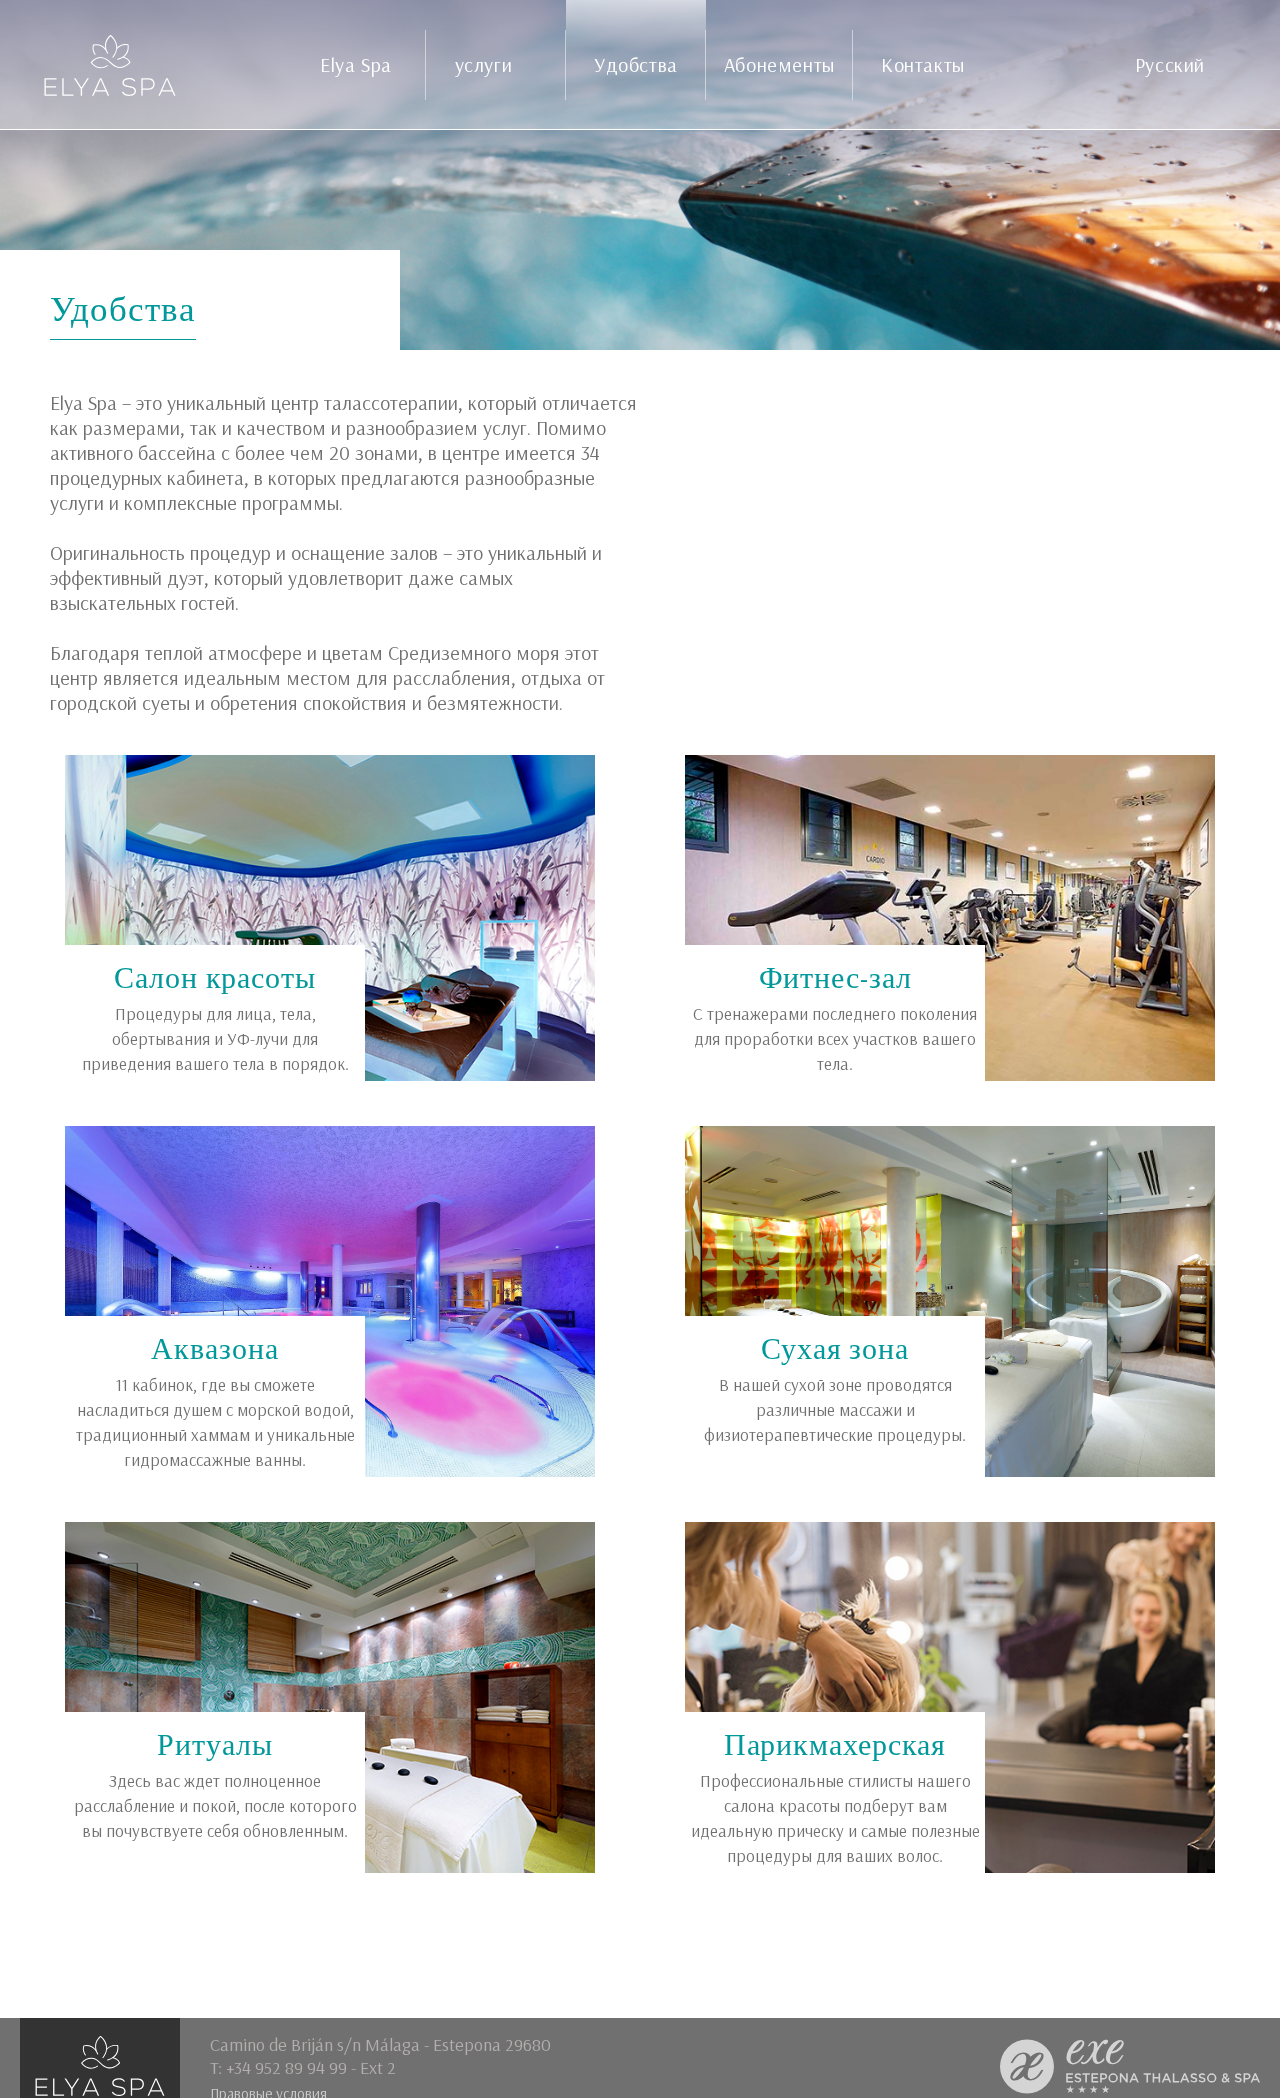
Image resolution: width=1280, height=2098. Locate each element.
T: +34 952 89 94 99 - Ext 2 (303, 2067)
